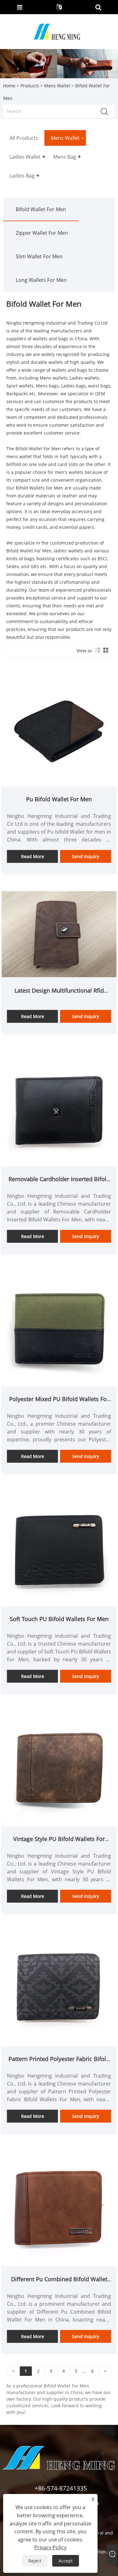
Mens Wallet (57, 86)
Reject (35, 2561)
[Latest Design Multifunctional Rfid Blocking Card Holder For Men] (59, 934)
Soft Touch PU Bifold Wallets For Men (59, 1619)
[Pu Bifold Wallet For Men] (59, 728)
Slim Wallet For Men (39, 256)
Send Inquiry (86, 856)
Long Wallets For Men (41, 280)
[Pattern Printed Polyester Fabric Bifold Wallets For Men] (59, 1988)
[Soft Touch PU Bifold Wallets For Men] (59, 1548)
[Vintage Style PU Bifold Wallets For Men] (59, 1768)
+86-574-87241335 (61, 2488)
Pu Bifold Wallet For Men (59, 799)
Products (30, 86)
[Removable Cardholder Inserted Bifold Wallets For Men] (59, 1108)
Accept (66, 2561)
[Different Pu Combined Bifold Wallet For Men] (59, 2208)
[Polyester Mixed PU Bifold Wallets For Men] (59, 1328)
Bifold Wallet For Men (41, 209)
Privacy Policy (50, 2547)
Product (103, 2552)
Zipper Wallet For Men (42, 233)
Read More (33, 856)
